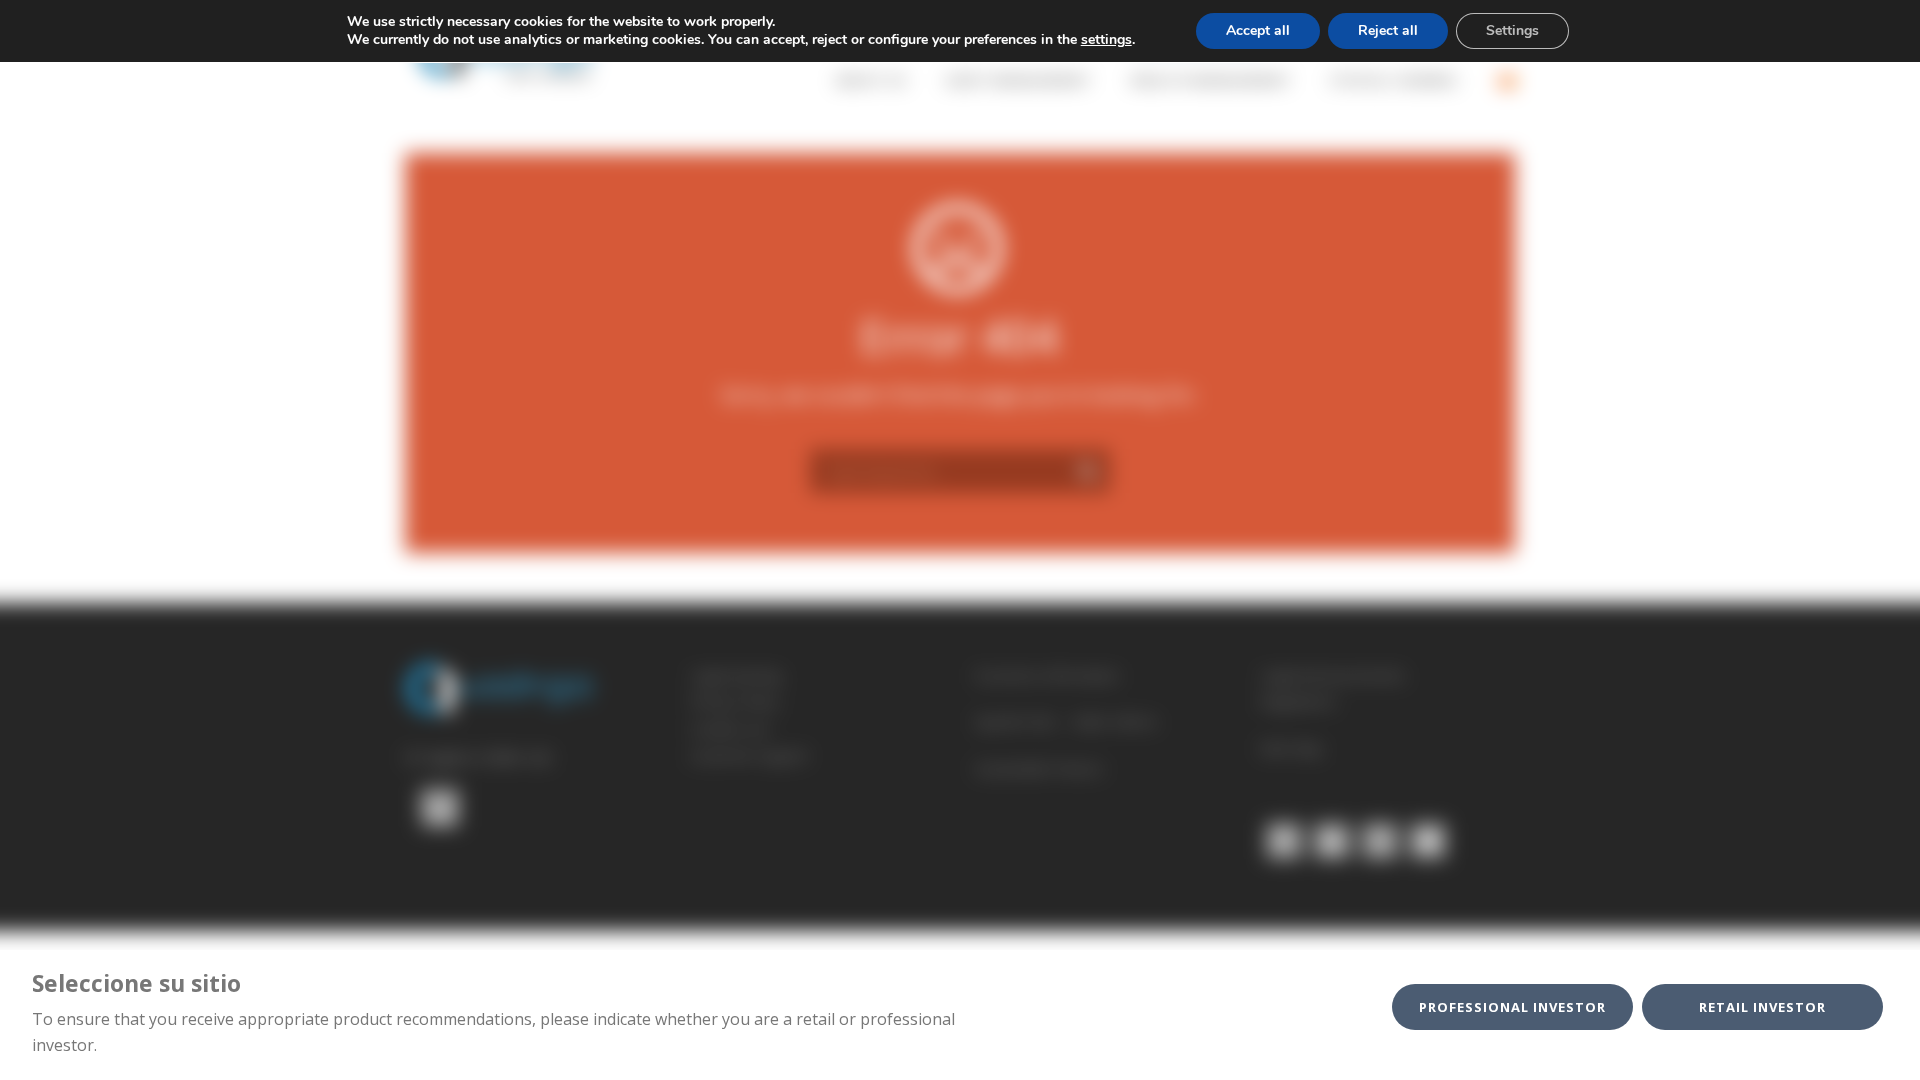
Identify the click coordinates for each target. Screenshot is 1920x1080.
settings (1106, 40)
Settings (1512, 30)
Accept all (1258, 30)
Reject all (1388, 30)
